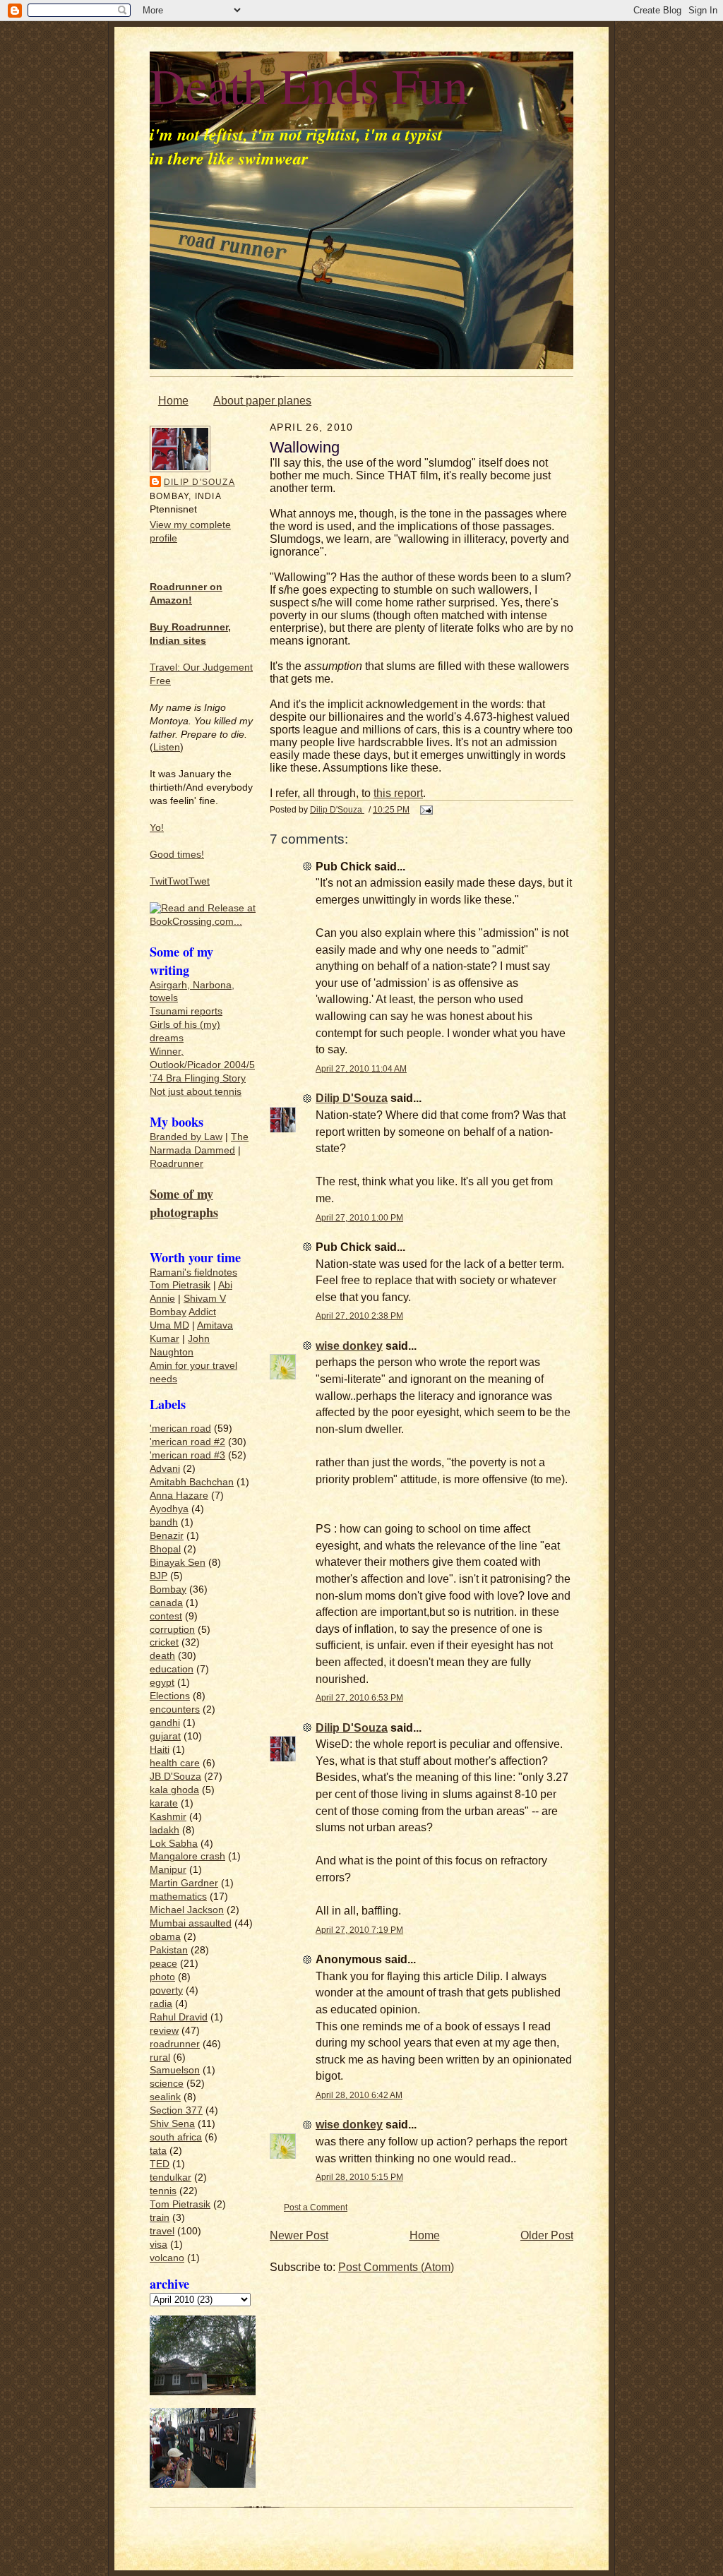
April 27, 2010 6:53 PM (359, 1697)
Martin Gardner (184, 1883)
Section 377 (176, 2110)
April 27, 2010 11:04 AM (361, 1068)
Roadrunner (177, 1164)
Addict (202, 1312)
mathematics (178, 1897)
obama (165, 1937)
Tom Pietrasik (180, 1285)
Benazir (167, 1536)
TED (160, 2164)
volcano (167, 2258)
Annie (162, 1299)
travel (162, 2231)
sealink (165, 2097)
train (160, 2218)
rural (160, 2057)
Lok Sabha (174, 1844)
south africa (176, 2137)
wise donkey (349, 1346)
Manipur (168, 1870)
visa (159, 2245)
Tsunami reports (186, 1011)
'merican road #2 (187, 1442)
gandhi (165, 1723)
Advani (165, 1469)
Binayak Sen (178, 1563)
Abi (225, 1285)
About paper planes (262, 401)
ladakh (165, 1830)
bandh (164, 1522)
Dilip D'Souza (199, 482)
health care (175, 1763)
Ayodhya (169, 1509)
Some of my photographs (184, 1203)
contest (166, 1616)
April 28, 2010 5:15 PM (359, 2177)
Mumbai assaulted (191, 1923)
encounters (175, 1709)
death (162, 1656)
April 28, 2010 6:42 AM (359, 2095)
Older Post (547, 2235)
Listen (167, 747)
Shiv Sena (172, 2124)
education (172, 1669)
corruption (172, 1630)
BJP (159, 1576)
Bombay (168, 1312)
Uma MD (169, 1325)
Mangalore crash (187, 1856)
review (164, 2031)
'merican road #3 (187, 1455)
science (167, 2084)
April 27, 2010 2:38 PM (359, 1316)
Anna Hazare (179, 1496)
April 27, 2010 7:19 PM (359, 1930)
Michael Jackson (187, 1910)
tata (158, 2151)
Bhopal (165, 1549)
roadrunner (175, 2044)
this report (398, 793)
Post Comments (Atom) (396, 2267)
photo (162, 1977)
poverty (166, 1990)
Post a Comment (316, 2207)
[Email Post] (425, 809)
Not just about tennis (196, 1092)
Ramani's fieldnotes (193, 1272)
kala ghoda (174, 1790)
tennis (163, 2191)
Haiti (160, 1750)
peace (163, 1964)
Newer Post (299, 2235)
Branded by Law (186, 1137)
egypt (162, 1683)
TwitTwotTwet (180, 881)
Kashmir (168, 1817)
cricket (164, 1642)
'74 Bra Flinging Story (198, 1078)
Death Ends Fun (309, 85)
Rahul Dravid (179, 2017)
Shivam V (205, 1299)
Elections (170, 1696)
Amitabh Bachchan (192, 1482)
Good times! (177, 855)
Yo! (157, 828)
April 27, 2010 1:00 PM (359, 1217)
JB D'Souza (175, 1777)
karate (164, 1803)
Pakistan (169, 1950)
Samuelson (175, 2070)
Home (173, 401)
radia (161, 2004)
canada (166, 1603)
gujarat (165, 1736)
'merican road (180, 1428)
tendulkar (171, 2177)
